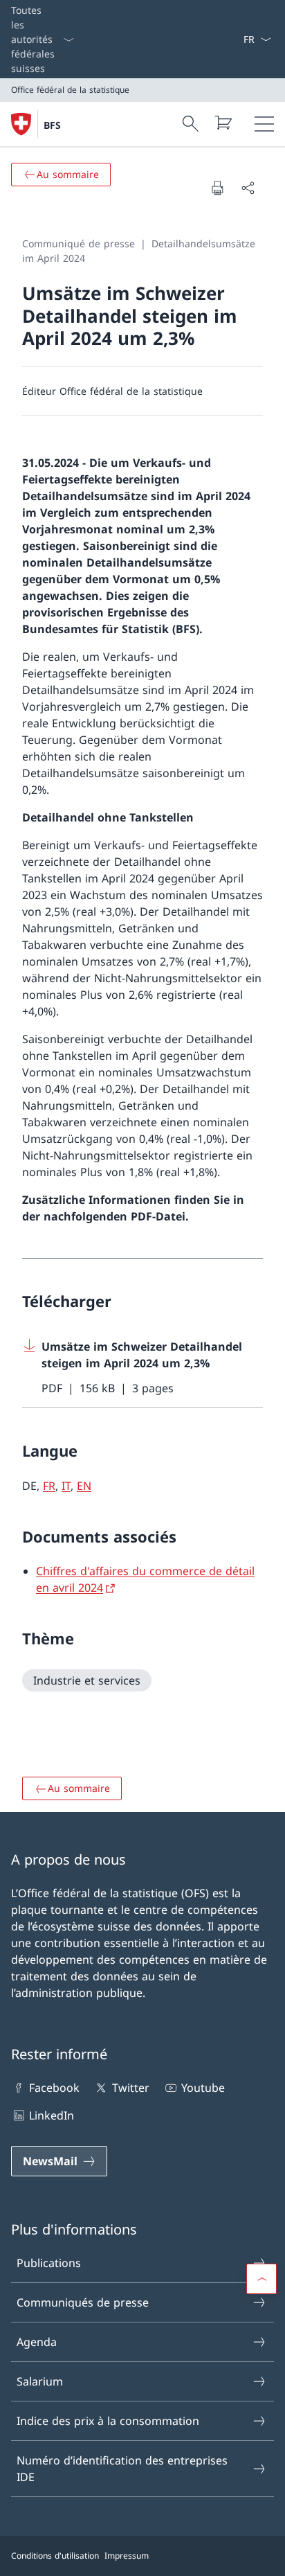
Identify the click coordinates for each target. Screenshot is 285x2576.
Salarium (40, 2381)
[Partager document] (248, 188)
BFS (52, 125)
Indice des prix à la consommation (108, 2421)
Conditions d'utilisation (55, 2556)
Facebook (54, 2088)
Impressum (127, 2556)
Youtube (203, 2088)
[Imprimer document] (217, 188)
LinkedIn (52, 2115)
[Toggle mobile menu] (264, 124)
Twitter (130, 2088)
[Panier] (223, 123)
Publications (49, 2263)
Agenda (37, 2342)
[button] (261, 2279)
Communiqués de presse (83, 2302)
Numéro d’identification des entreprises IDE (122, 2469)
